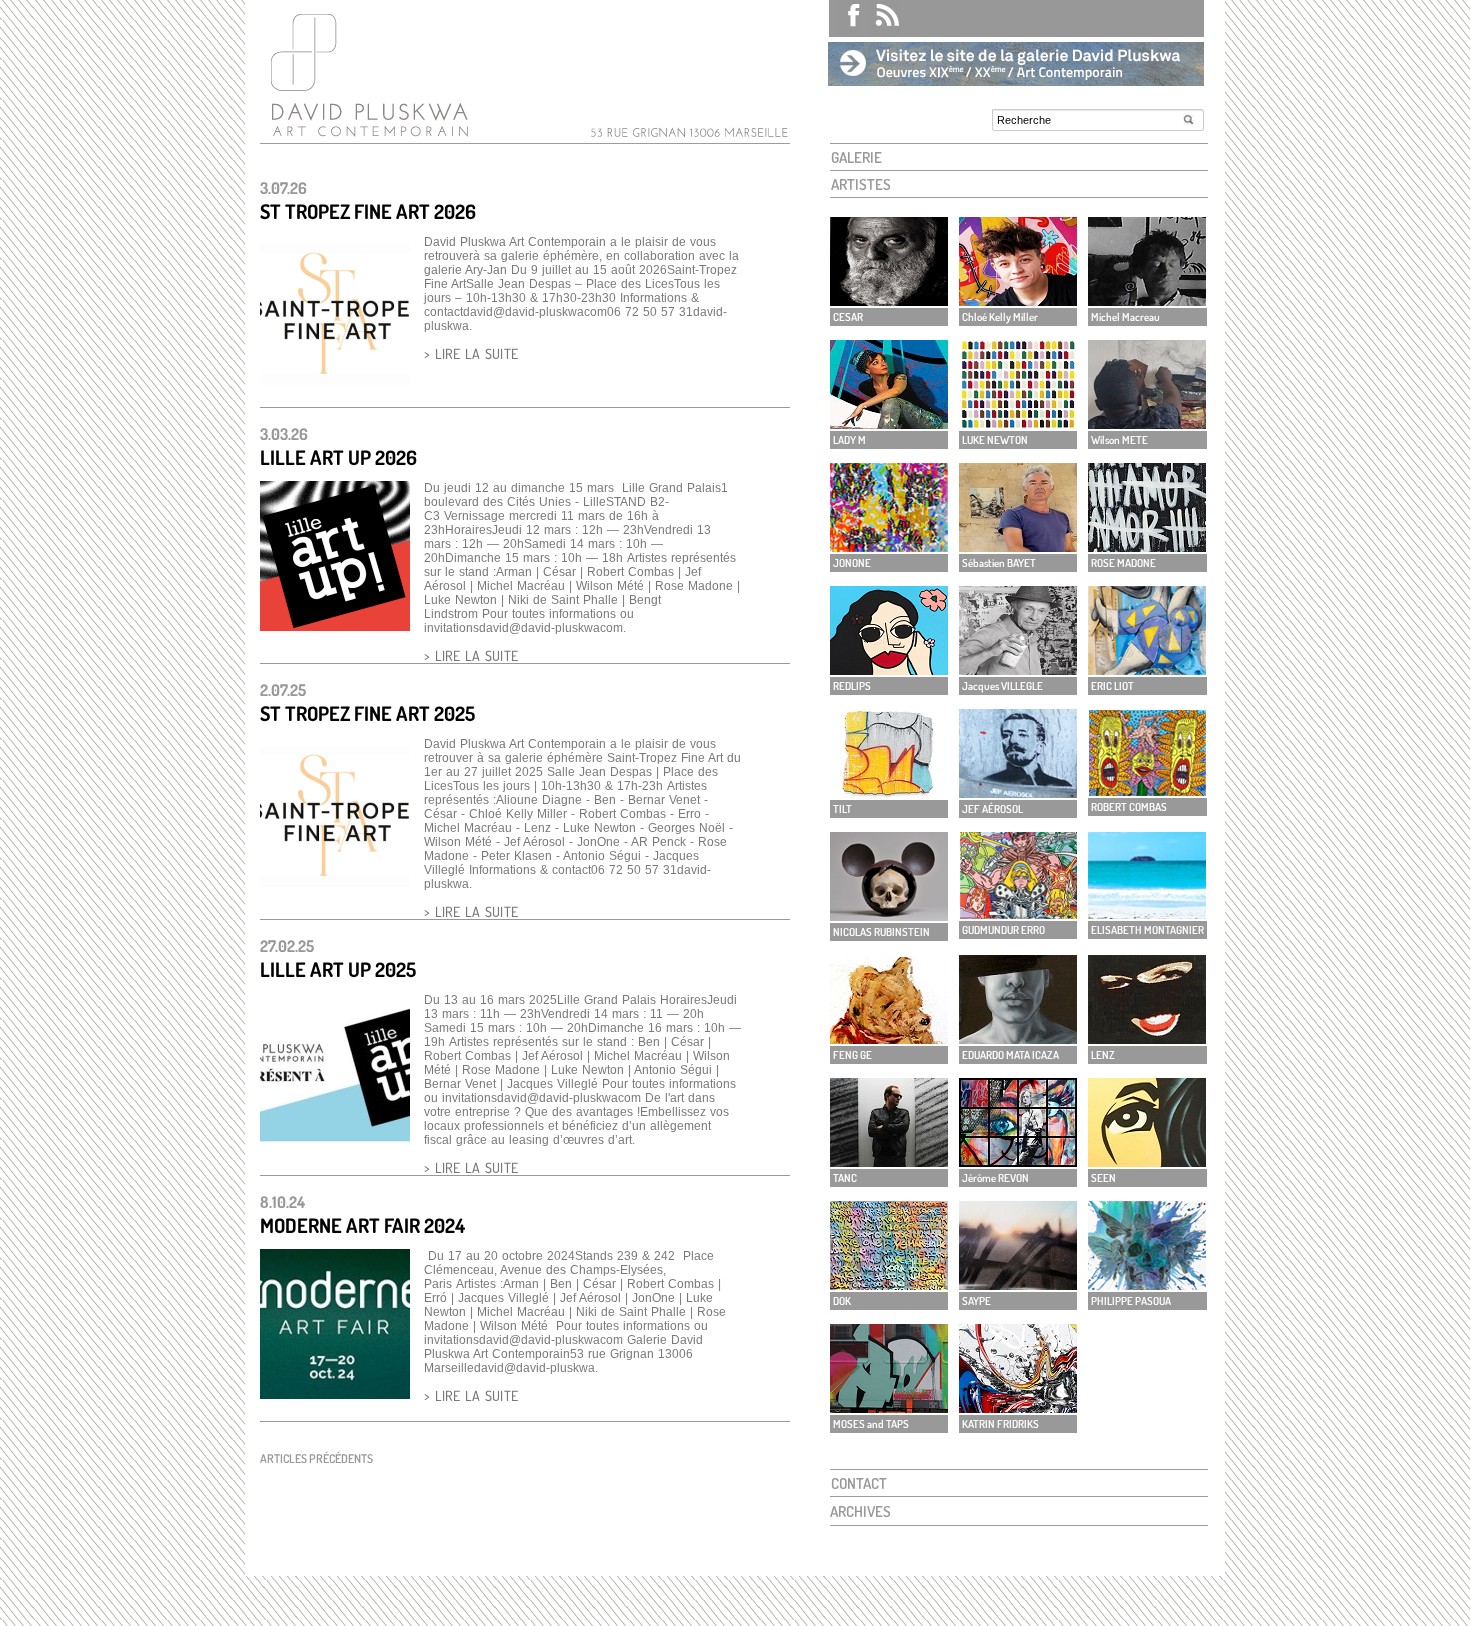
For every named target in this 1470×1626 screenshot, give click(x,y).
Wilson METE (1119, 440)
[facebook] (845, 18)
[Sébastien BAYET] (1018, 546)
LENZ (1103, 1055)
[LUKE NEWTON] (1018, 423)
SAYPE (976, 1301)
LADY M (849, 440)
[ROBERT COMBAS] (1147, 790)
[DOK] (889, 1284)
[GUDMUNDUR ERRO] (1018, 913)
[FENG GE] (889, 1038)
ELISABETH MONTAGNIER (1147, 930)
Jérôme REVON (995, 1178)
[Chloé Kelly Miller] (1018, 300)
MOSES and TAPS (871, 1424)
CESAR (848, 317)
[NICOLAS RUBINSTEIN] (889, 915)
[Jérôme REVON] (1018, 1161)
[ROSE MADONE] (1147, 546)
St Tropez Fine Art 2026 (368, 211)
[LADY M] (889, 423)
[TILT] (889, 792)
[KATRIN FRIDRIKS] (1018, 1407)
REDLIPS (852, 686)
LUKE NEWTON (995, 440)
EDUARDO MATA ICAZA (1010, 1055)
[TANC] (889, 1161)
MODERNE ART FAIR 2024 (362, 1225)
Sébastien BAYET (999, 563)
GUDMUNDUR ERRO (1003, 930)
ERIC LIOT (1112, 686)
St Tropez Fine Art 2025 (367, 713)
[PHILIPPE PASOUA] (1147, 1284)
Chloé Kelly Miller (1000, 317)
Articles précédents (316, 1458)
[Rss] (880, 18)
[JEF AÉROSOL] (1018, 792)
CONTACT (859, 1483)
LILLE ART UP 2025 (338, 969)
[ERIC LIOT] (1147, 669)
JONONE (852, 563)
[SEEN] (1147, 1161)
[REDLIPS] (889, 669)
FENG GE (852, 1055)
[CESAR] (889, 300)
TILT (842, 809)
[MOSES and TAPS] (889, 1407)
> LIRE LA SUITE (471, 353)
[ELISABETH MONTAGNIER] (1147, 913)
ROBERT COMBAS (1129, 807)
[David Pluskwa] (365, 136)
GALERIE (856, 157)
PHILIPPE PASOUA (1131, 1301)
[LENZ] (1147, 1038)
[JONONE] (889, 546)
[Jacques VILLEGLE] (1018, 669)
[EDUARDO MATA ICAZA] (1018, 1038)
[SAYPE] (1018, 1284)
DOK (842, 1301)
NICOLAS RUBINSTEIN (881, 932)
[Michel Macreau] (1147, 300)
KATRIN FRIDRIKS (1000, 1424)
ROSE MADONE (1123, 563)
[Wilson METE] (1147, 423)
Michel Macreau (1125, 317)
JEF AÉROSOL (992, 809)
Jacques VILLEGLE (1002, 686)
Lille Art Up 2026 (338, 457)
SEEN (1103, 1178)
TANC (845, 1178)
